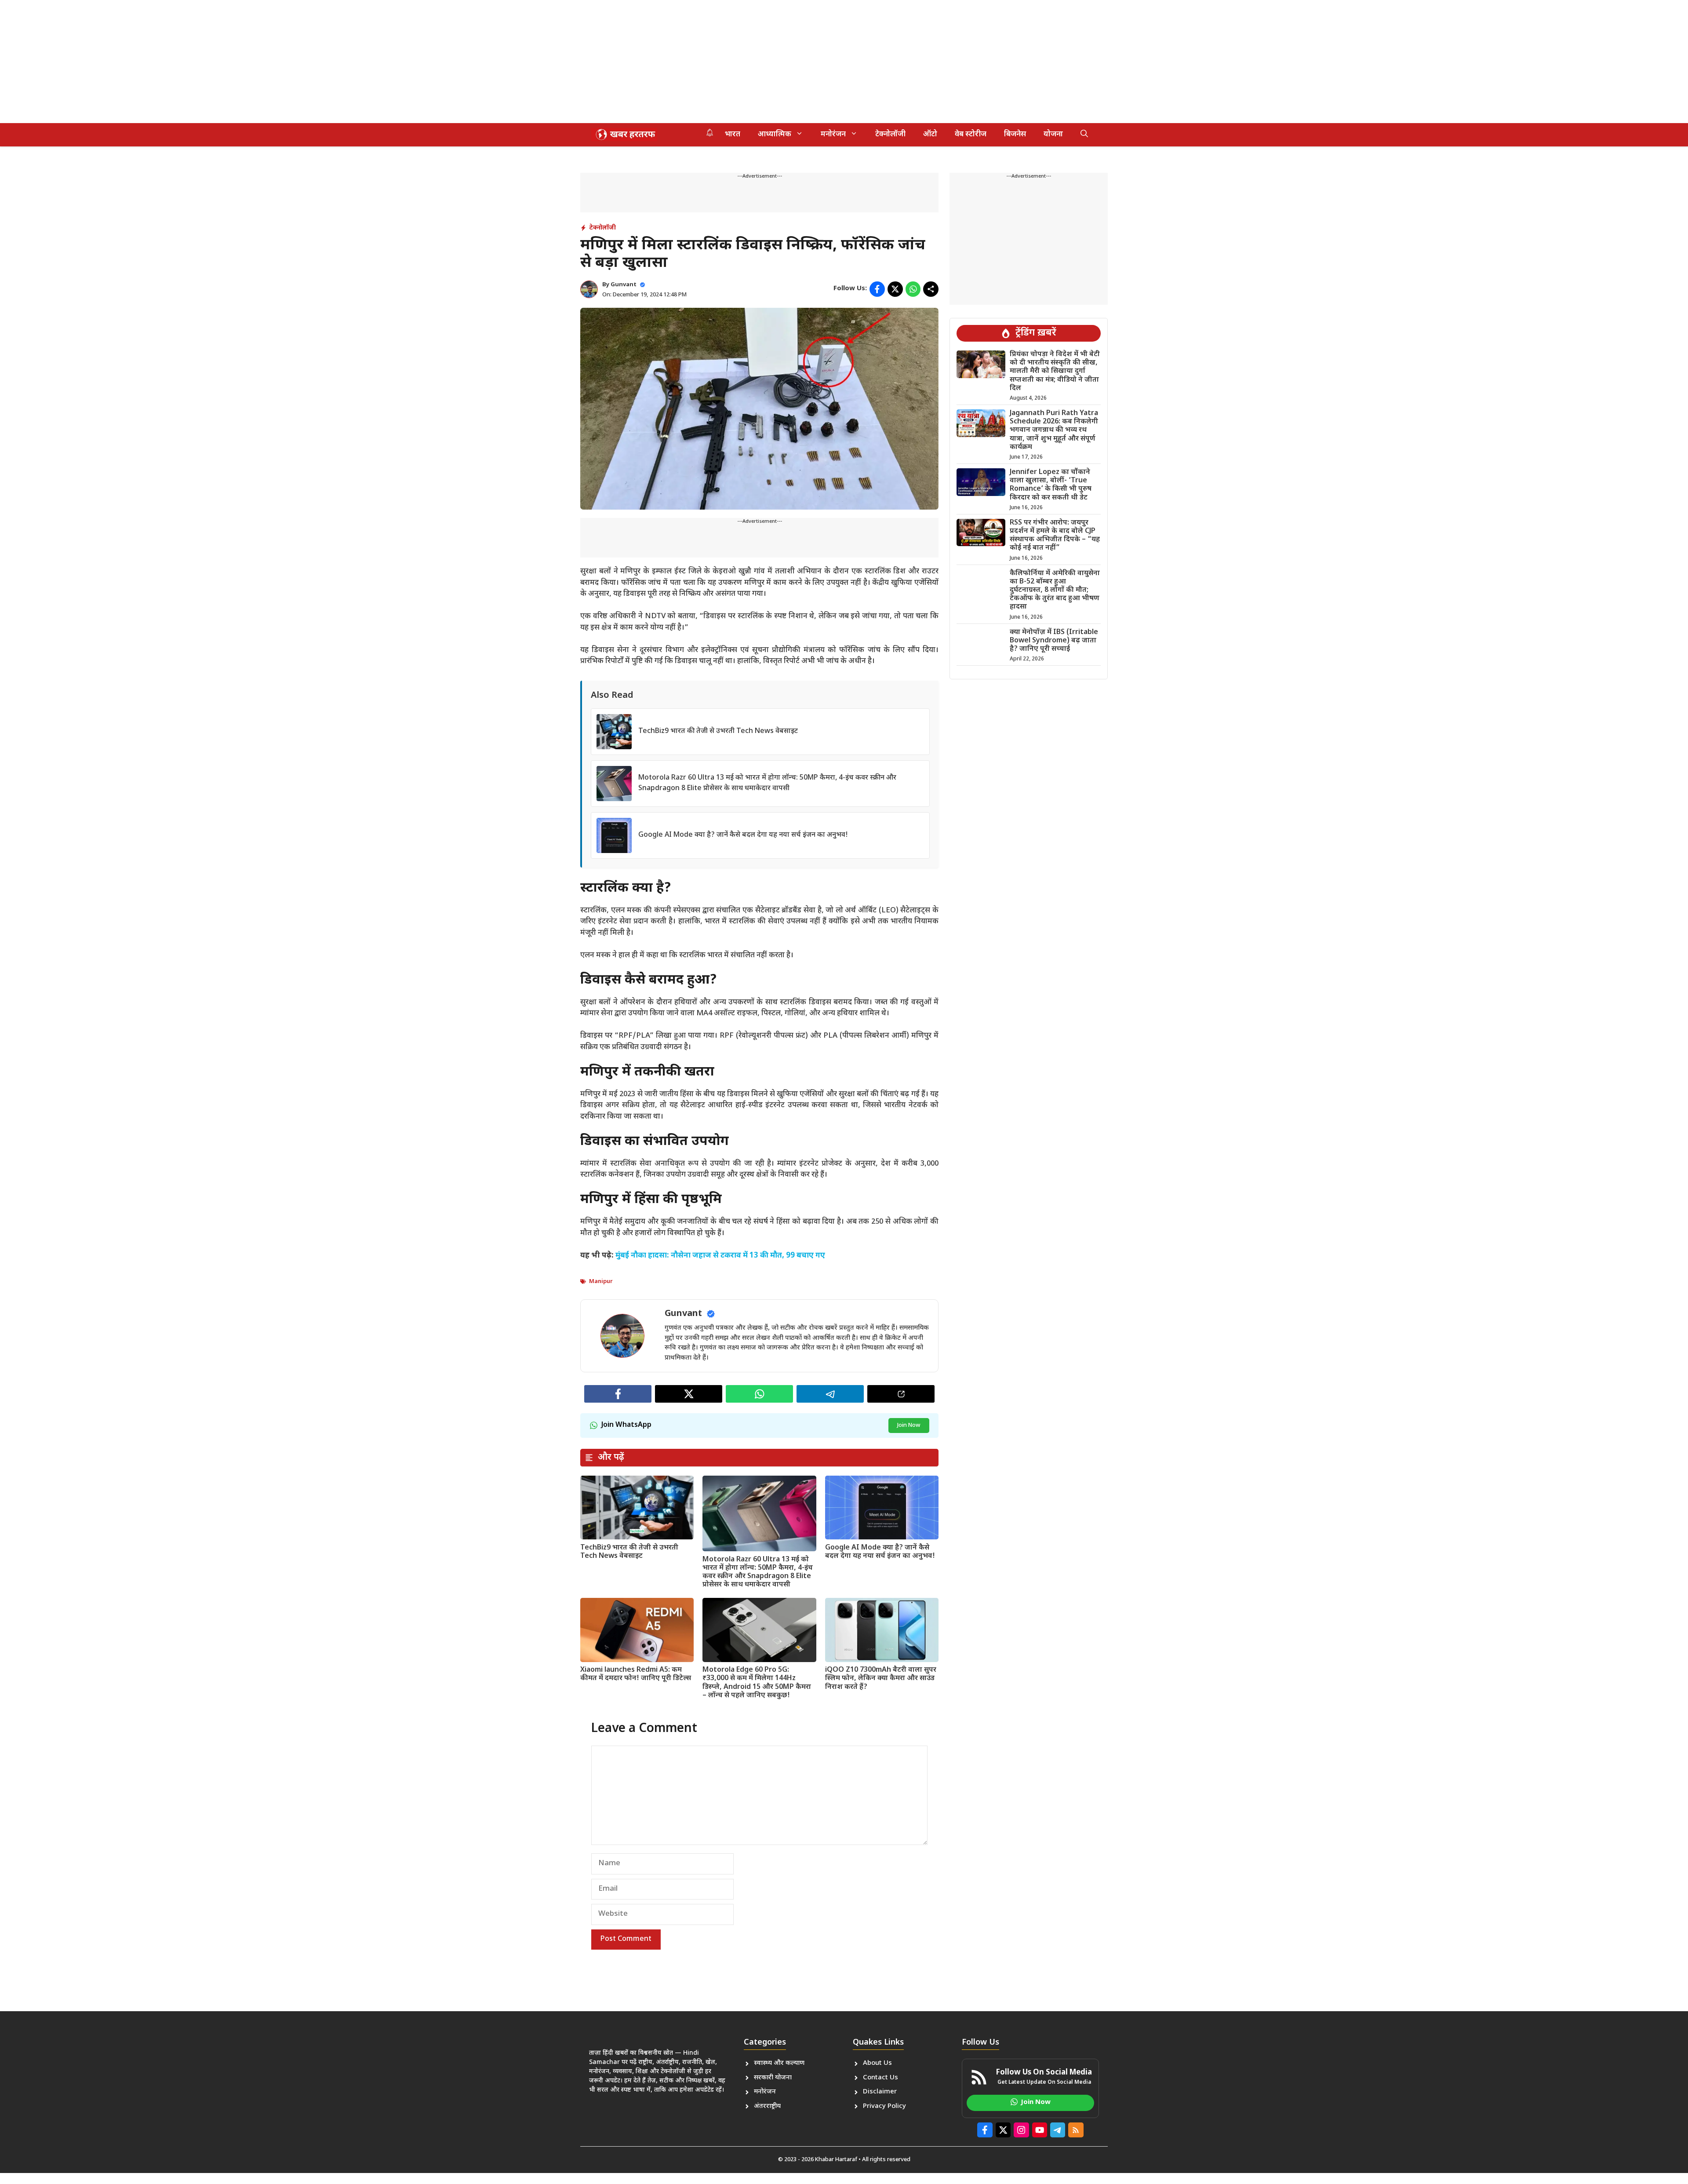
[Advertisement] (264, 62)
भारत (733, 135)
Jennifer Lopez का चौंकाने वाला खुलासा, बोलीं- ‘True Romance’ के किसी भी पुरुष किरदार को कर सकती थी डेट (1051, 485)
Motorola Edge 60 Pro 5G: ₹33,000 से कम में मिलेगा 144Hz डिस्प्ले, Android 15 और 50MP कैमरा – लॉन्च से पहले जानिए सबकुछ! (757, 1683)
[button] (1084, 135)
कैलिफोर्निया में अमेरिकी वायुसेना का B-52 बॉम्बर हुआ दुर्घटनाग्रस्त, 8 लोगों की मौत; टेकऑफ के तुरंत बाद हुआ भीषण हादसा (1055, 591)
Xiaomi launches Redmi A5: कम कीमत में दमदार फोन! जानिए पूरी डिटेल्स (636, 1674)
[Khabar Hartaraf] (624, 135)
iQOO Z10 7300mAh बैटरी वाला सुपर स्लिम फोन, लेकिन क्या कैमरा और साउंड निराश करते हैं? (881, 1679)
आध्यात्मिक (775, 135)
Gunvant (624, 285)
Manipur (601, 1282)
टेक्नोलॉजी (890, 135)
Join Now (909, 1425)
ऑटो (930, 135)
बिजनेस (1015, 135)
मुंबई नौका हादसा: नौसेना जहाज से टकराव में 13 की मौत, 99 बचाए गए (720, 1256)
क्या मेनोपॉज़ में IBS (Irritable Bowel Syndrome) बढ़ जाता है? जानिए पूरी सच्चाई (1054, 641)
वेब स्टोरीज (971, 135)
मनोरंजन (833, 135)
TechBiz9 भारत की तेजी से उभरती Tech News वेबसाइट (718, 731)
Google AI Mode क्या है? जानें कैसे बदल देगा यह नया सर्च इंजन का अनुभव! (743, 835)
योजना (1053, 135)
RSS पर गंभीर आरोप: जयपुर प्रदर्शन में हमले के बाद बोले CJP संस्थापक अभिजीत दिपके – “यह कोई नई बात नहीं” (1055, 536)
